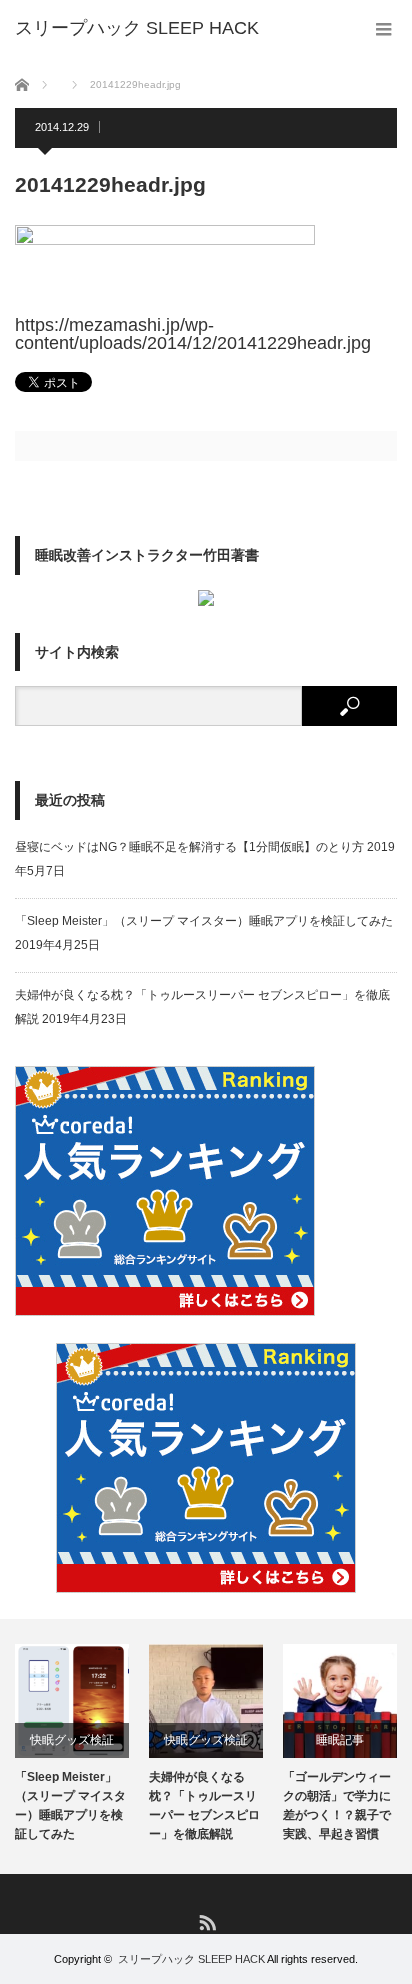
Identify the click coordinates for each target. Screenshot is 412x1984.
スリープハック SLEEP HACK (191, 1959)
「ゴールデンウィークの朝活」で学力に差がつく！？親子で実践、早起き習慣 (337, 1806)
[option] (72, 1744)
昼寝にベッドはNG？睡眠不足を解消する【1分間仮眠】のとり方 (189, 847)
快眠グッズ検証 (72, 1740)
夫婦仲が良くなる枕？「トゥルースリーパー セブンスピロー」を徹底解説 (204, 1806)
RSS (206, 1921)
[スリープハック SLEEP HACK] (137, 28)
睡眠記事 (340, 1740)
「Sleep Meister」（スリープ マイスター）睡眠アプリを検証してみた (204, 921)
